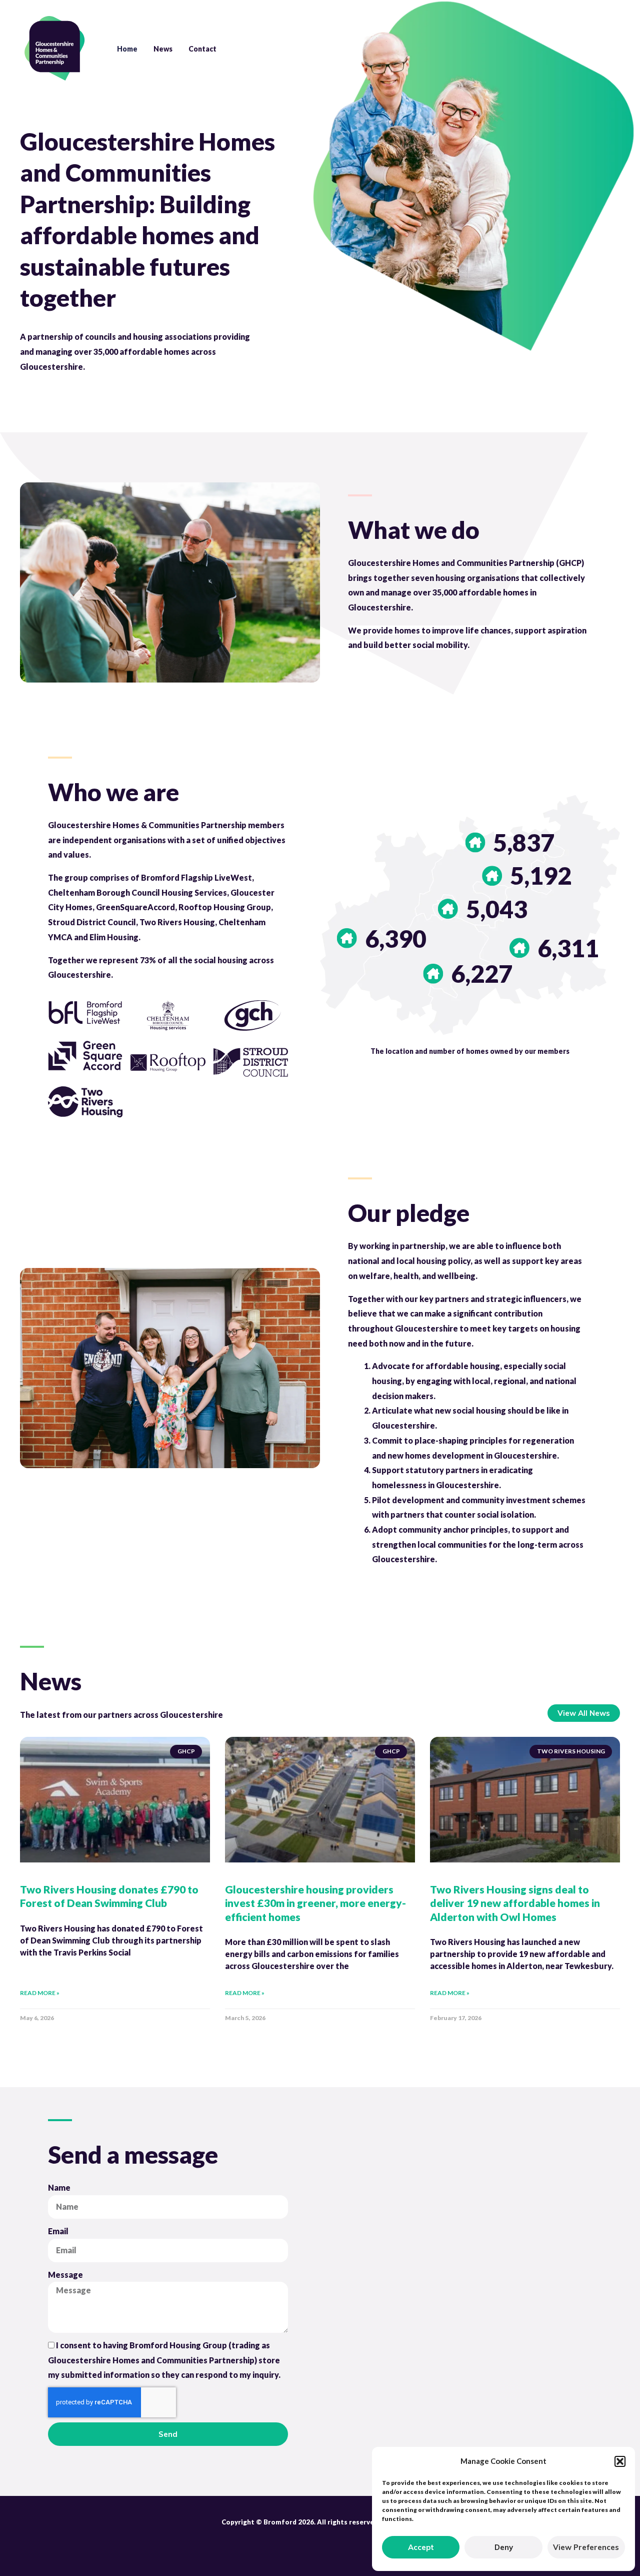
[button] (620, 2461)
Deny (504, 2547)
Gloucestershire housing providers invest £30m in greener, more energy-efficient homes (315, 1903)
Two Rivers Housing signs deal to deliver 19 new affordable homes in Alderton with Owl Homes (515, 1903)
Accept (421, 2547)
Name (59, 2187)
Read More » (40, 1993)
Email (58, 2231)
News (163, 49)
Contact (202, 49)
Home (127, 49)
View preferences (586, 2547)
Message (65, 2275)
